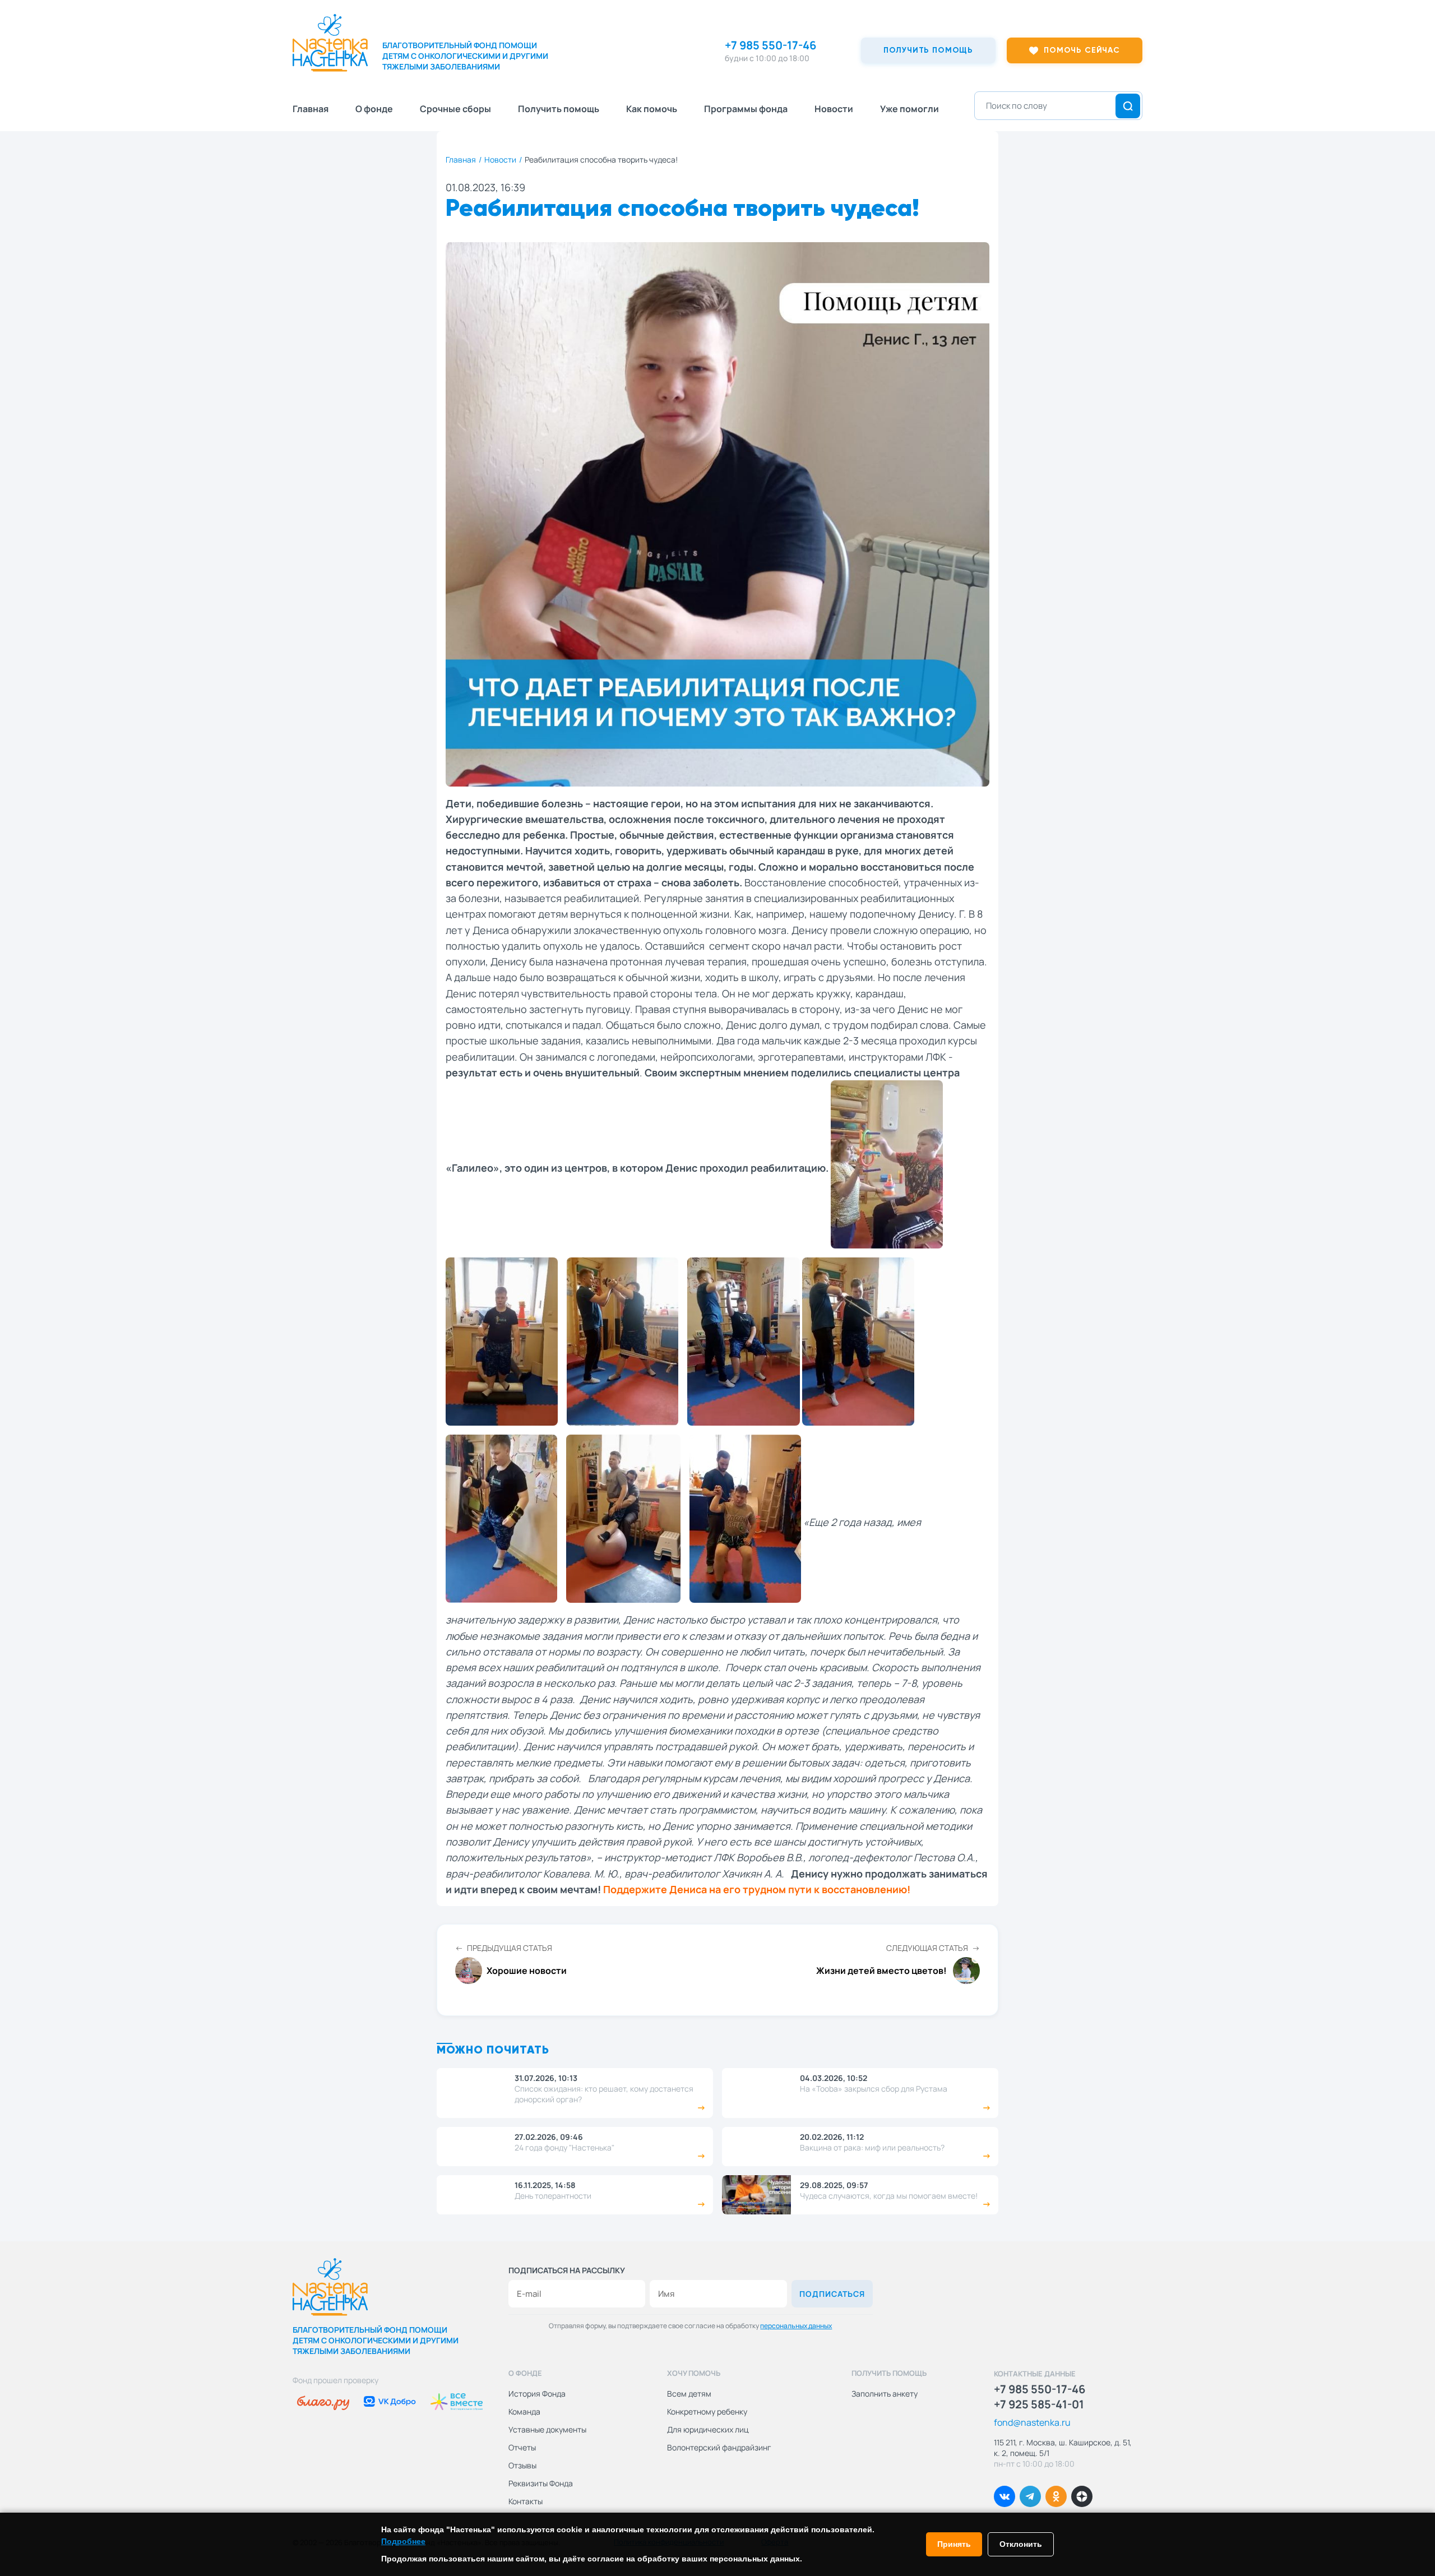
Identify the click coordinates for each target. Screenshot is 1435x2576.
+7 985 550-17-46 (770, 45)
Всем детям (689, 2394)
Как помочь (652, 109)
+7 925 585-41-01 (1039, 2404)
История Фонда (537, 2394)
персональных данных (796, 2326)
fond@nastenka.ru (1032, 2422)
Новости (834, 109)
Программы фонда (746, 109)
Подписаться (832, 2294)
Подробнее (403, 2541)
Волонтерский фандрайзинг (719, 2447)
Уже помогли (909, 109)
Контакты (526, 2501)
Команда (524, 2411)
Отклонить (1021, 2544)
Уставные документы (547, 2429)
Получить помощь (559, 109)
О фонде (374, 109)
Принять (954, 2544)
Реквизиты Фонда (541, 2483)
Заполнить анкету (885, 2394)
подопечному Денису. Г (907, 914)
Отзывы (522, 2465)
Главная (311, 109)
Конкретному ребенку (707, 2411)
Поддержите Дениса (655, 1889)
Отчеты (522, 2447)
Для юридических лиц (708, 2429)
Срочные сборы (455, 109)
